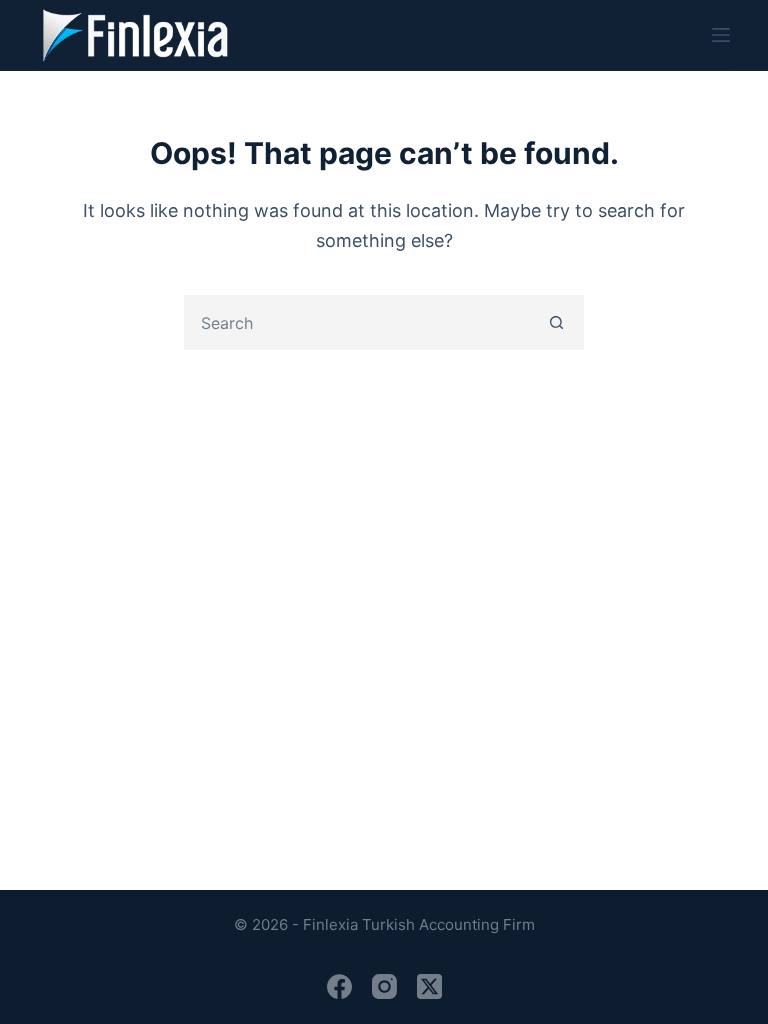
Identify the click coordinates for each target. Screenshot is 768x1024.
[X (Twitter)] (429, 986)
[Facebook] (339, 986)
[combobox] (358, 322)
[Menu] (721, 35)
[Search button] (556, 322)
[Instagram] (384, 986)
